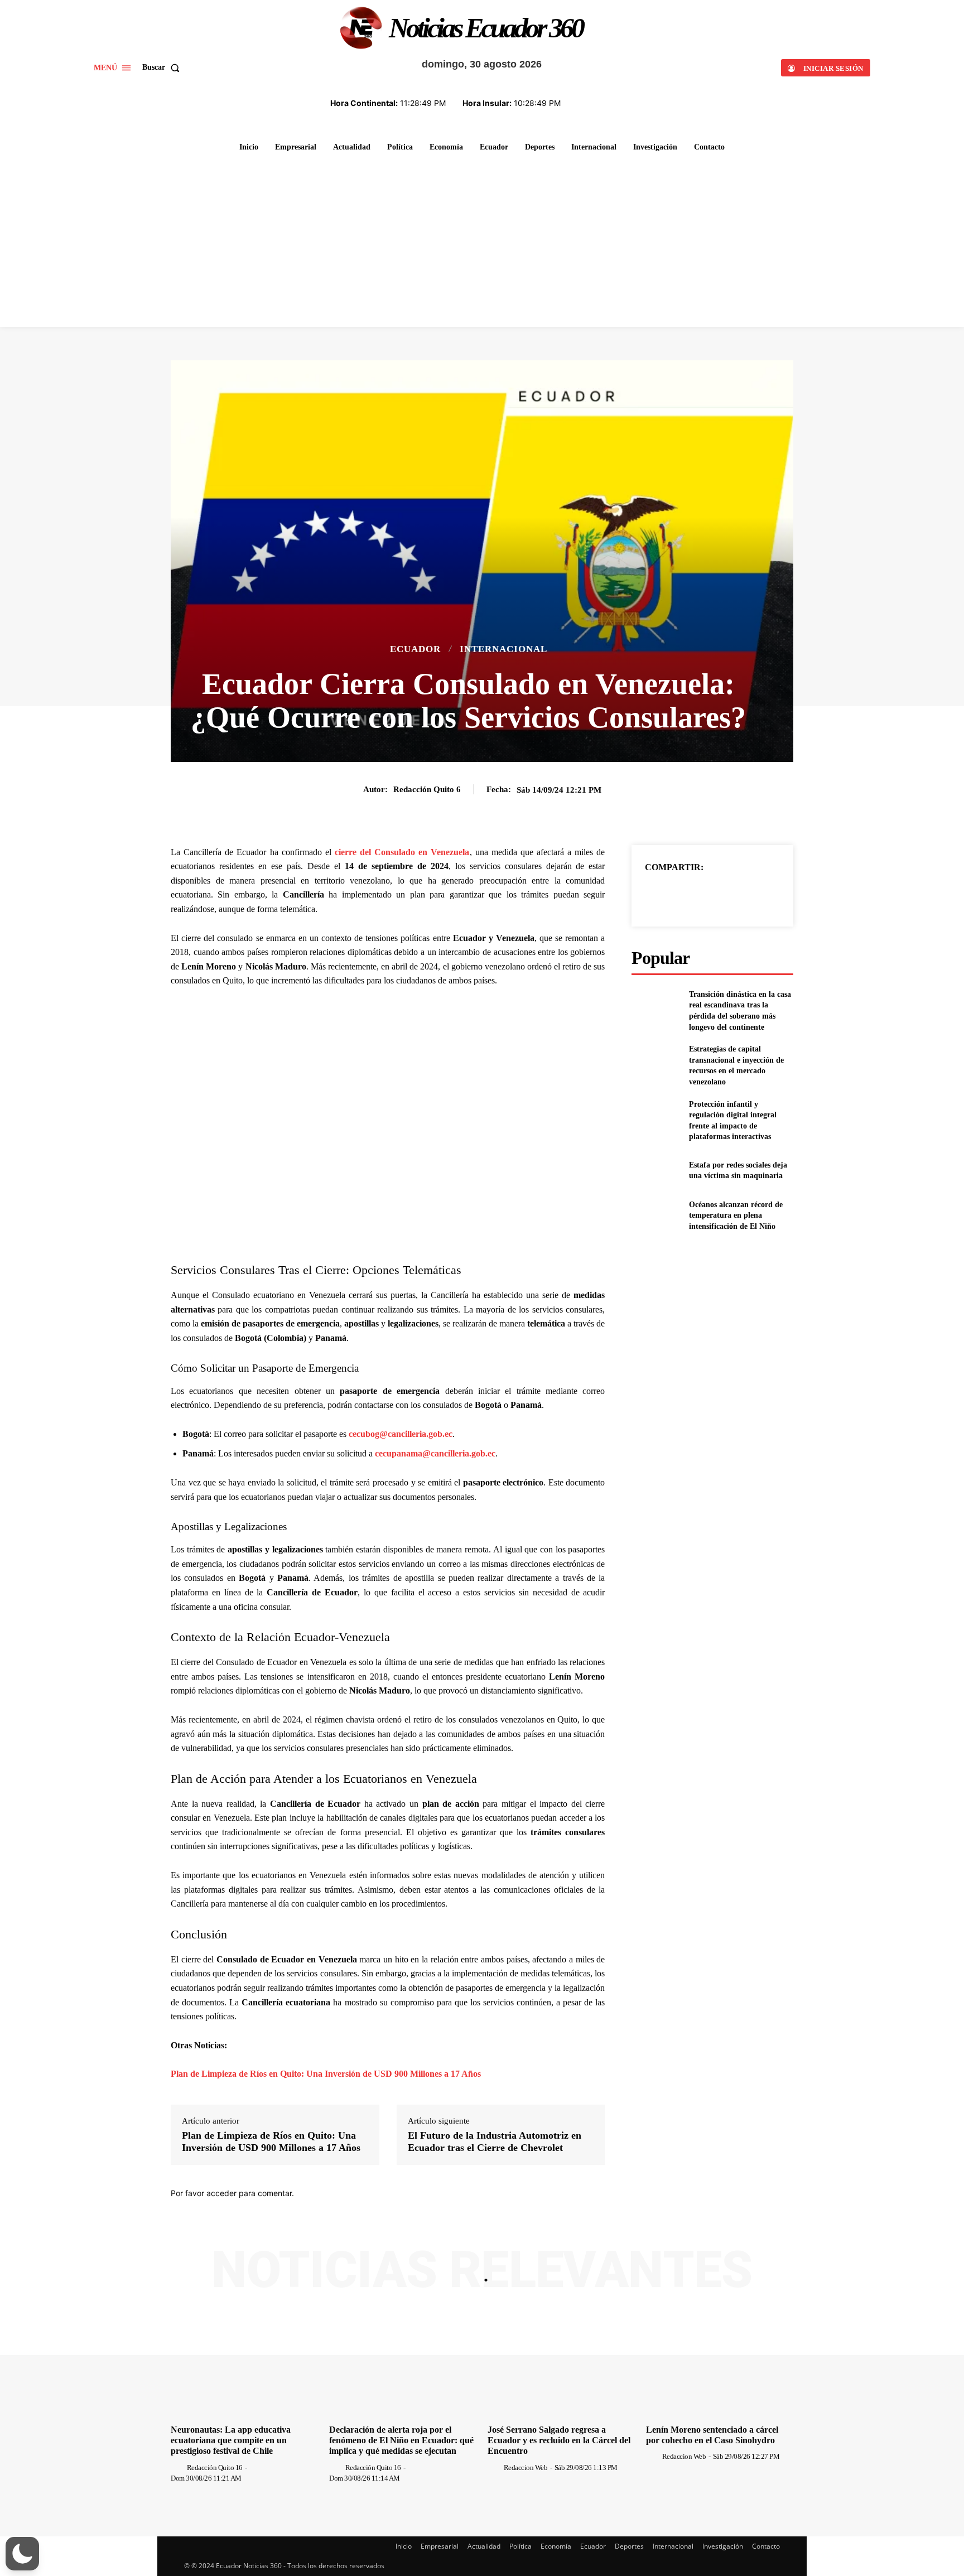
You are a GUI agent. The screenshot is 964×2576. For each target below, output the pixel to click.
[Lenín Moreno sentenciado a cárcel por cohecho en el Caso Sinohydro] (720, 2364)
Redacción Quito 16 (215, 2468)
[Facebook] (674, 895)
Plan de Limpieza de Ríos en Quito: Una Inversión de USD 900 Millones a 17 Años (326, 2074)
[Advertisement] (482, 243)
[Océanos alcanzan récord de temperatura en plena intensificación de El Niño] (656, 1216)
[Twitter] (700, 895)
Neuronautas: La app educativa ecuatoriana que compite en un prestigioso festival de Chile (231, 2440)
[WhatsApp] (751, 895)
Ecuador (415, 649)
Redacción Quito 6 (427, 789)
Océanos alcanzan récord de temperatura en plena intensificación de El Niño (736, 1215)
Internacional (503, 649)
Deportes (629, 2546)
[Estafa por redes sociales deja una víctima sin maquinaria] (656, 1171)
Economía (556, 2546)
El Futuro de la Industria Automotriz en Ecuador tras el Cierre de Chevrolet (495, 2141)
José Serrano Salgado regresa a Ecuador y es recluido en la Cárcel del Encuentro (559, 2440)
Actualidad (484, 2546)
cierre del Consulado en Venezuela (402, 852)
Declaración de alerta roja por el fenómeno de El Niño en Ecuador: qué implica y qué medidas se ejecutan (401, 2440)
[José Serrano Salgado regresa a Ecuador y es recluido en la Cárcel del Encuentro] (561, 2364)
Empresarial (440, 2546)
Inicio (404, 2546)
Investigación (723, 2546)
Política (520, 2546)
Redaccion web (526, 2468)
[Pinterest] (725, 895)
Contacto (766, 2546)
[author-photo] (178, 2467)
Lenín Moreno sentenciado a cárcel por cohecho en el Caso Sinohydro (712, 2435)
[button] (163, 67)
